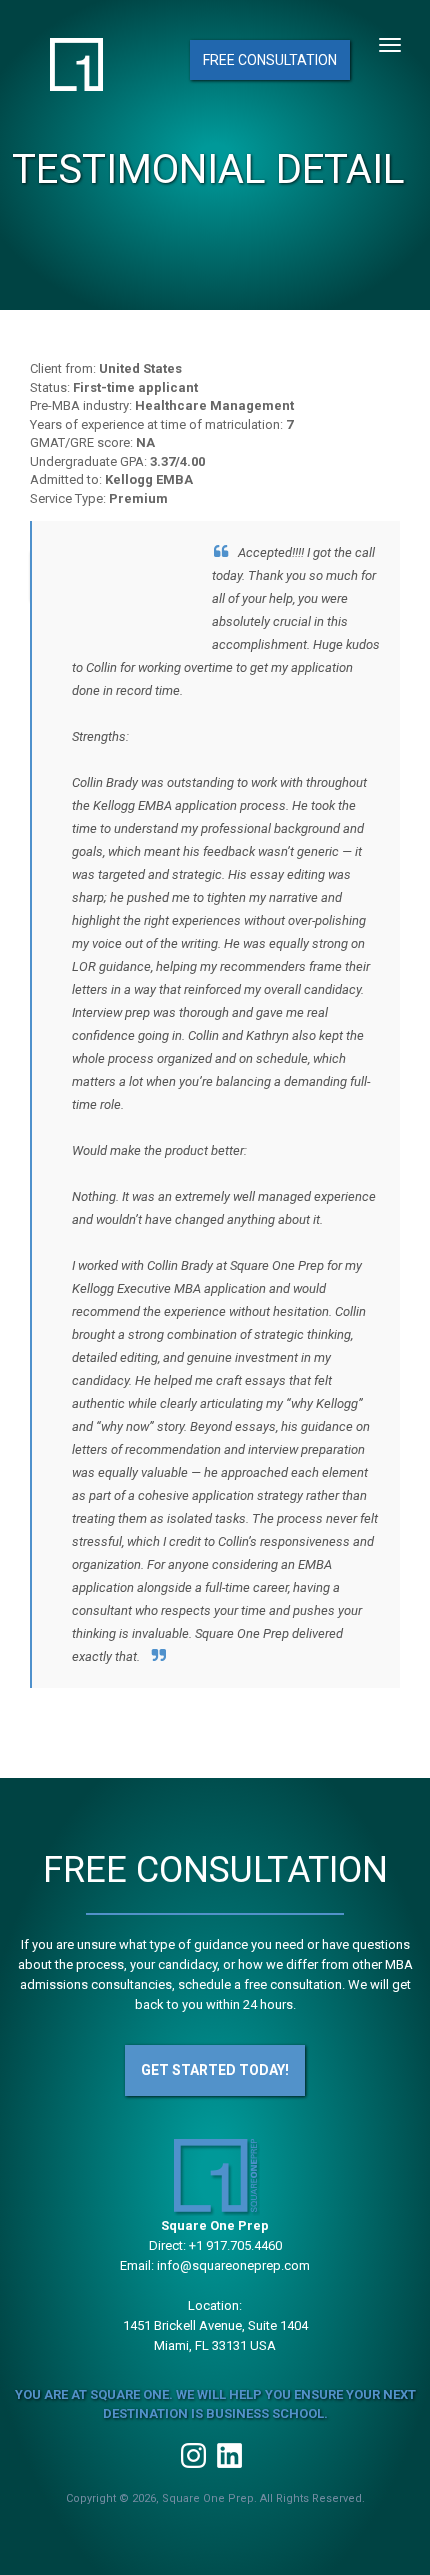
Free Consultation (270, 60)
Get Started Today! (215, 2070)
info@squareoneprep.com (233, 2265)
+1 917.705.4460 (235, 2245)
